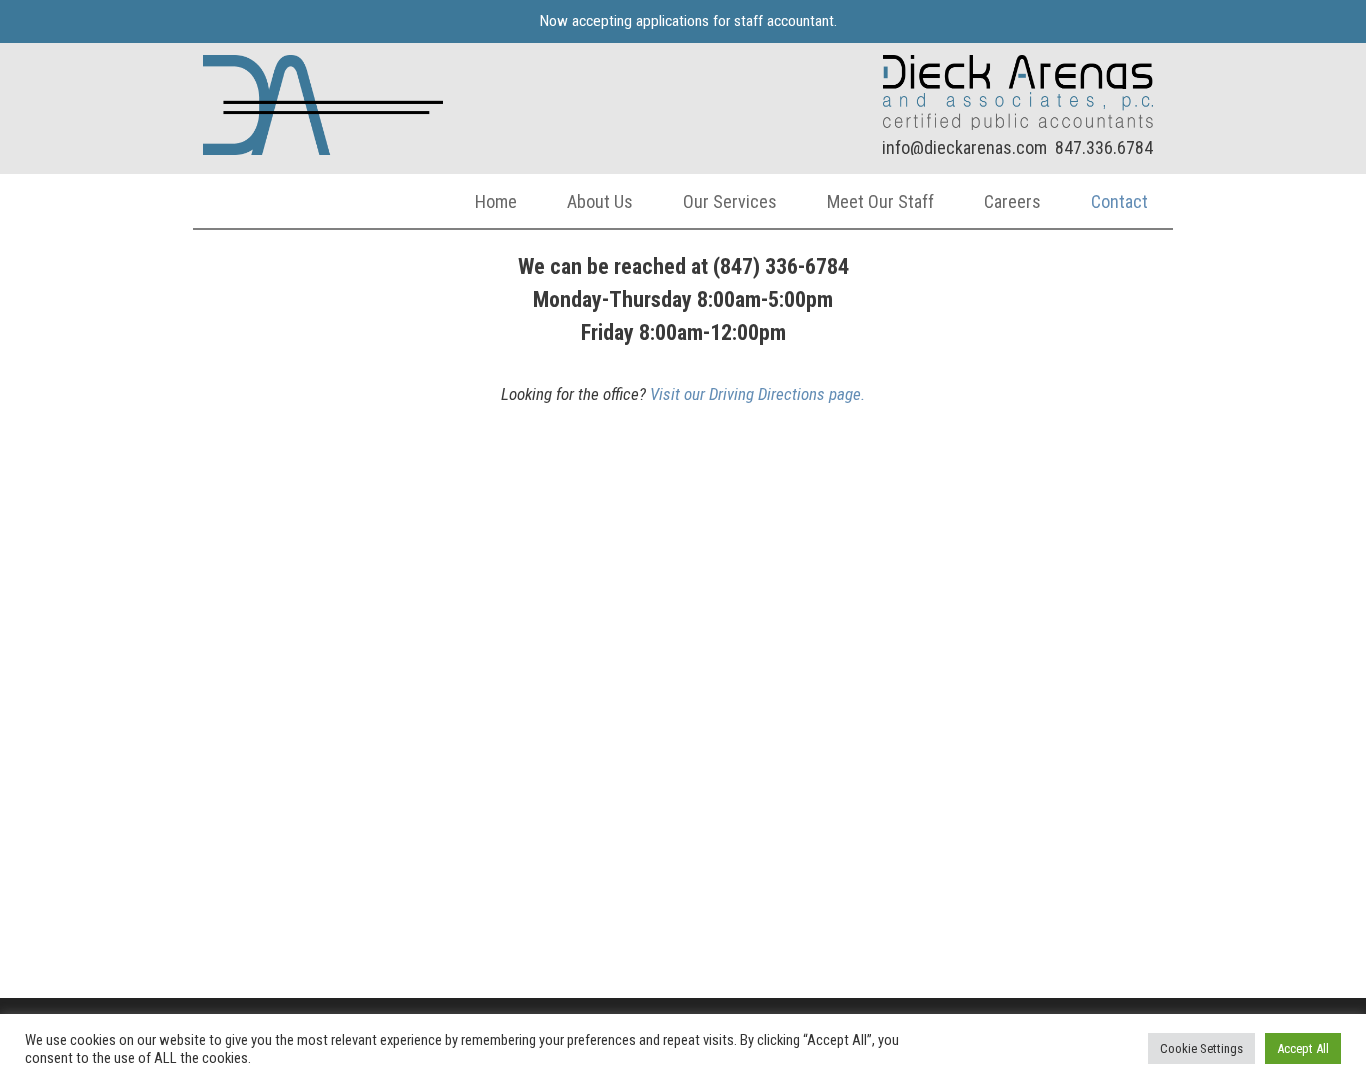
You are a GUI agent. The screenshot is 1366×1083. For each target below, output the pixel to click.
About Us (600, 201)
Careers (1012, 201)
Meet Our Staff (880, 201)
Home (496, 201)
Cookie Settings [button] (1201, 1048)
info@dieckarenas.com (964, 147)
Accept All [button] (1303, 1048)
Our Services (730, 201)
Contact (1119, 201)
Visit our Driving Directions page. (757, 394)
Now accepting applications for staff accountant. (688, 21)
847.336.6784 (1104, 147)
